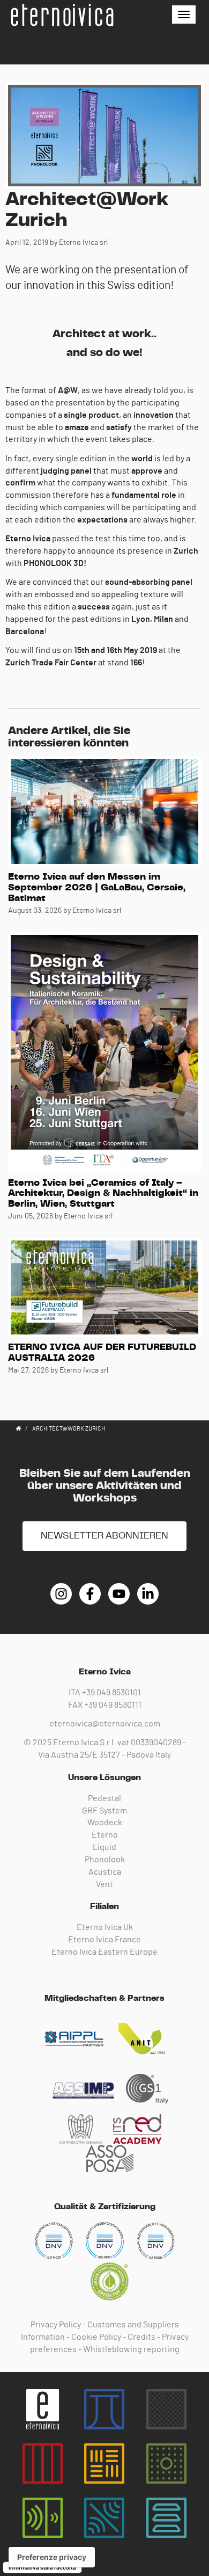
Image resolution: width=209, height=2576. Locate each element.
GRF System (104, 1811)
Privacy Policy (56, 2325)
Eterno (105, 1835)
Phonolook (105, 1860)
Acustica (105, 1872)
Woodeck (105, 1823)
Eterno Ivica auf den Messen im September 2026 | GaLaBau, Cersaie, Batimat (97, 888)
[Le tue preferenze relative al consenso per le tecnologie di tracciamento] (52, 2557)
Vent (104, 1884)
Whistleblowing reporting (131, 2349)
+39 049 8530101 (111, 1693)
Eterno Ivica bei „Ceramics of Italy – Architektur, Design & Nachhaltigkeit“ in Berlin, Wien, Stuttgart (103, 1194)
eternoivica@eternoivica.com (105, 1724)
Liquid (104, 1847)
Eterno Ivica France (104, 1940)
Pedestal (104, 1798)
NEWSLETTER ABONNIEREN (104, 1536)
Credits (141, 2337)
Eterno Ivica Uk (105, 1927)
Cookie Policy (96, 2337)
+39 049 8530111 (113, 1705)
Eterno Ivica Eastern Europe (104, 1952)
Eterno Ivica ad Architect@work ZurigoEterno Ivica (62, 15)
